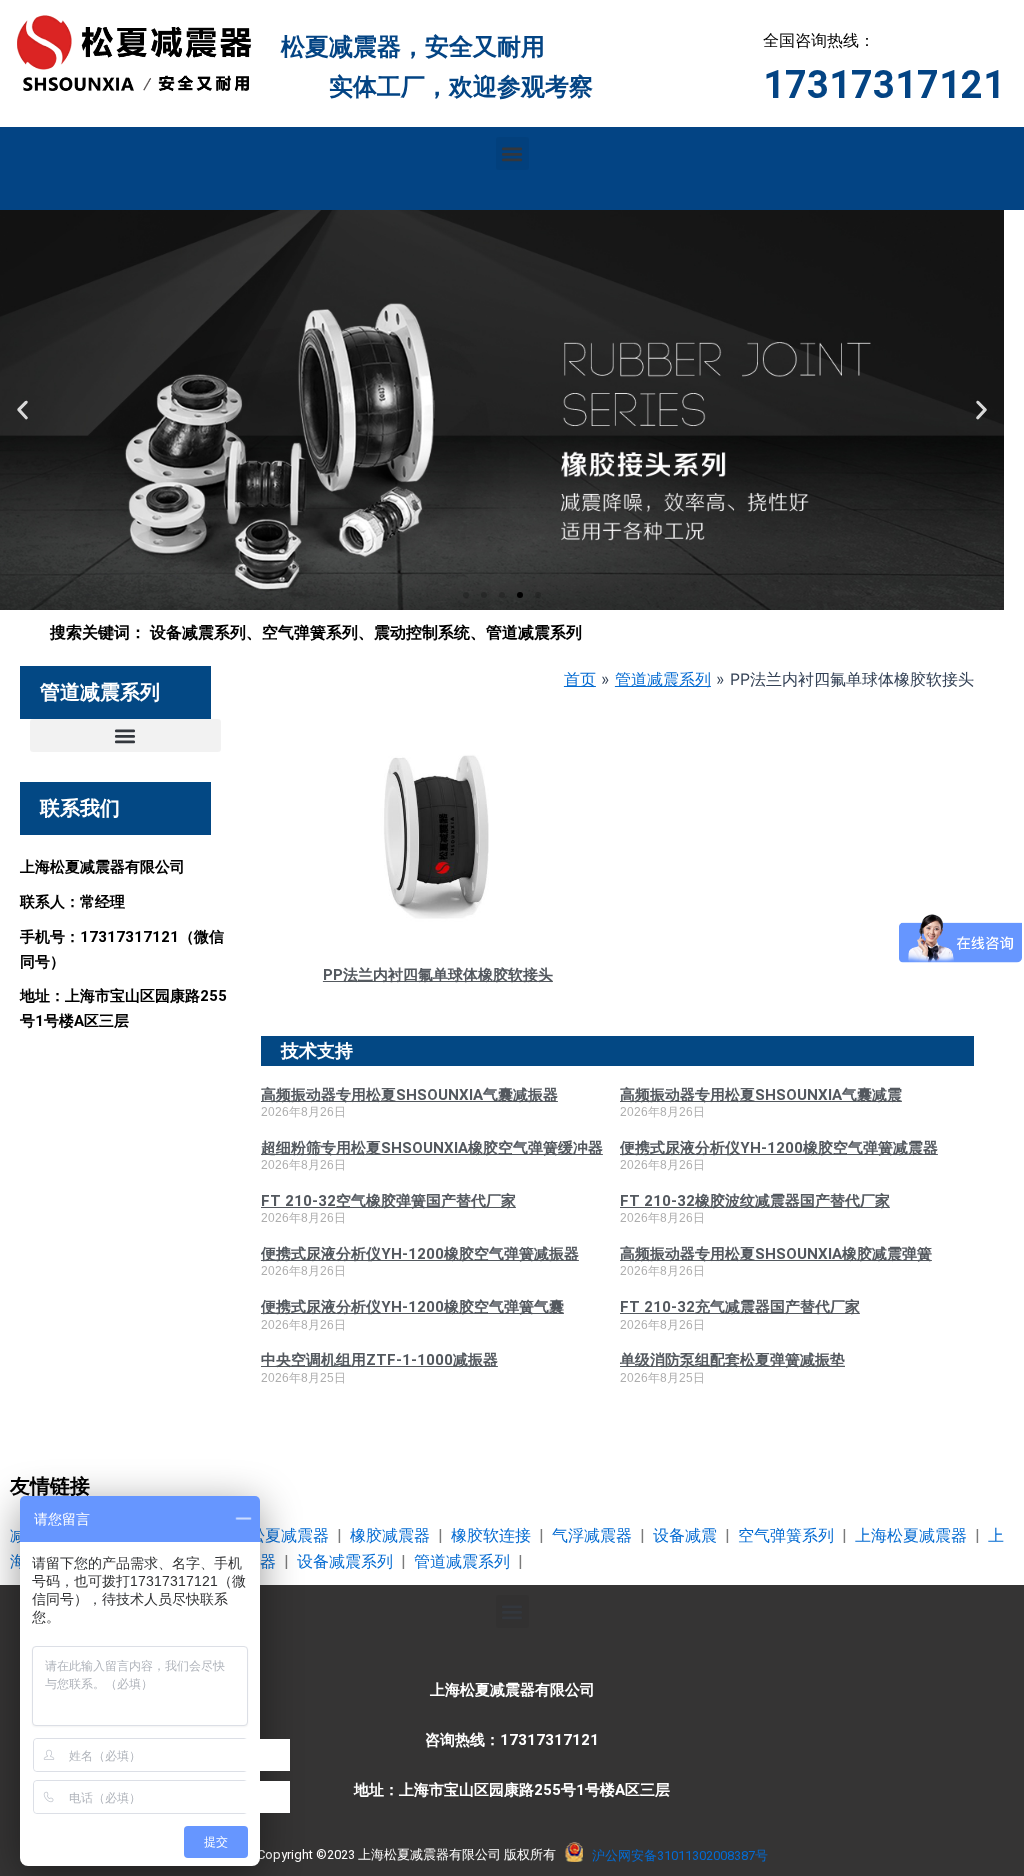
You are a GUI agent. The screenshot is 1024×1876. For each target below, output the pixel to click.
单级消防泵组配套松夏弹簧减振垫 (732, 1360)
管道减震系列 (534, 632)
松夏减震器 (289, 1535)
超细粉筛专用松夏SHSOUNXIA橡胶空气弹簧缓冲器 (432, 1148)
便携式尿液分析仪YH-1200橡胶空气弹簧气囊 (412, 1307)
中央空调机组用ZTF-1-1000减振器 (379, 1360)
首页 (580, 679)
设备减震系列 (198, 632)
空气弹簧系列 (310, 632)
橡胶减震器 (390, 1535)
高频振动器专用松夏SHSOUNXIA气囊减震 (761, 1095)
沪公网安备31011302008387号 (680, 1855)
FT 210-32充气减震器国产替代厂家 (740, 1307)
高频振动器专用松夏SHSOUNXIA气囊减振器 (409, 1095)
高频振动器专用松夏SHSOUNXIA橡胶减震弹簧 (776, 1254)
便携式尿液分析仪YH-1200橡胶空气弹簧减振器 (420, 1254)
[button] (512, 153)
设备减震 (685, 1535)
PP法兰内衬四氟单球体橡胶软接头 (438, 975)
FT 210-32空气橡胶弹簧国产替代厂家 (388, 1201)
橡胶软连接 (491, 1535)
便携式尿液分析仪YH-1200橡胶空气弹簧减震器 (779, 1148)
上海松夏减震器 (911, 1535)
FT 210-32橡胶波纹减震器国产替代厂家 (755, 1201)
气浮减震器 (592, 1535)
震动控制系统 (422, 632)
